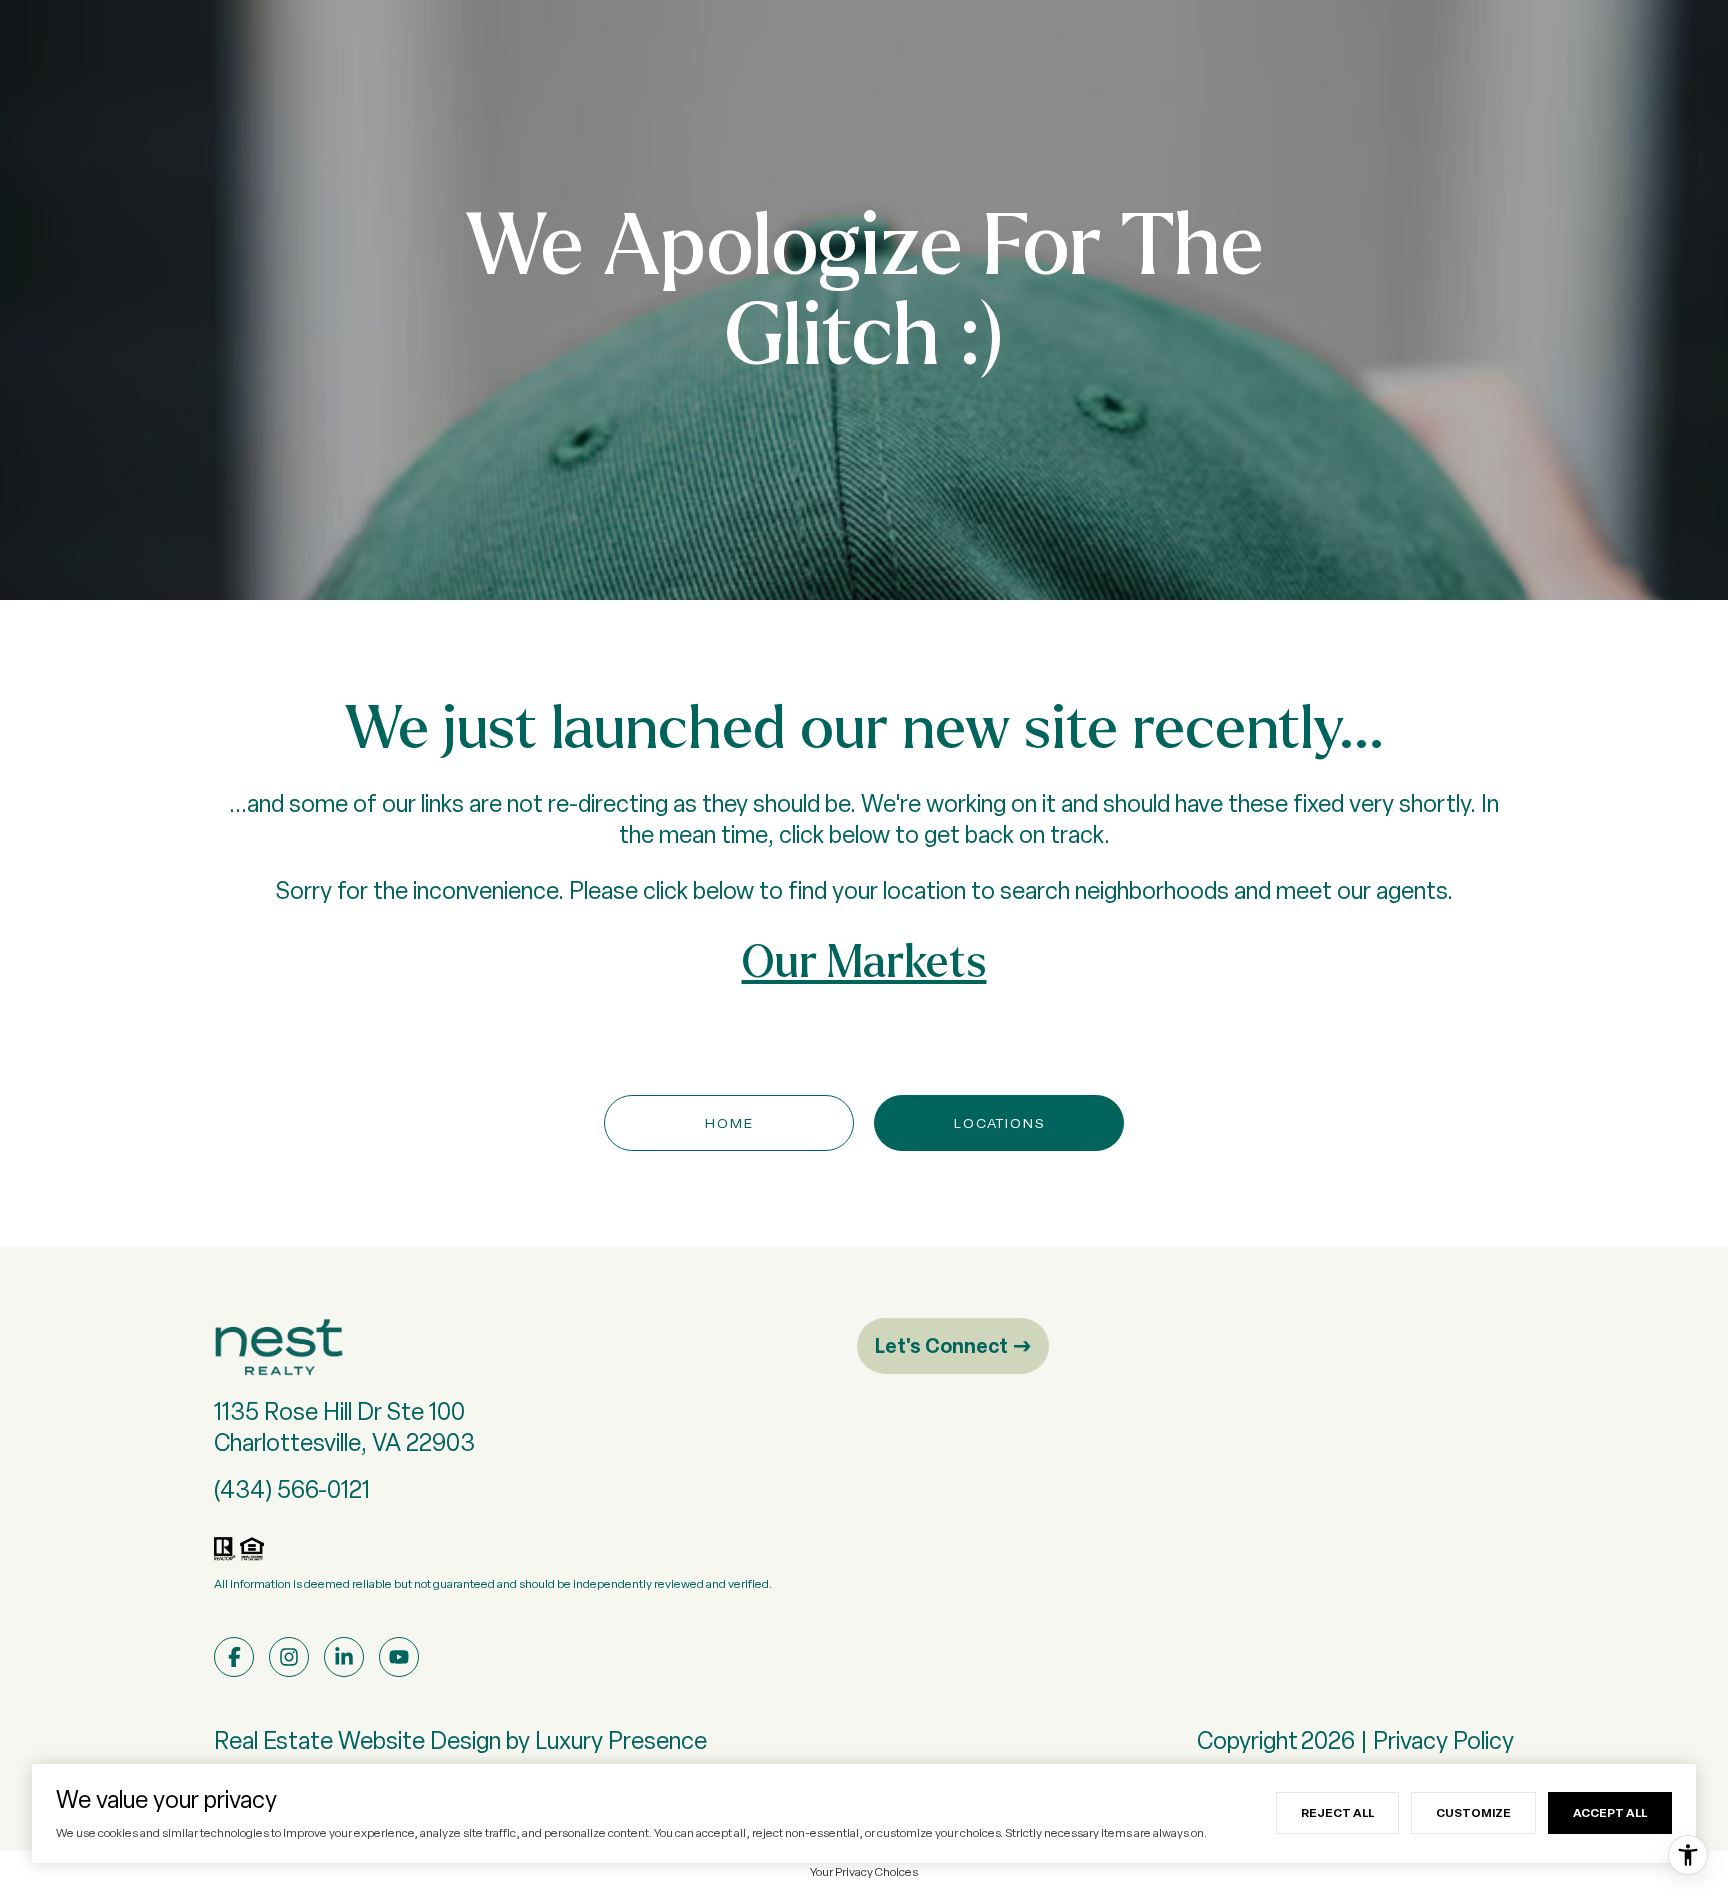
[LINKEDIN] (344, 1657)
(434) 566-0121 (292, 1489)
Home (729, 1123)
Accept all (1610, 1812)
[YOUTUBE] (399, 1657)
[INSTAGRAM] (289, 1657)
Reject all (1337, 1812)
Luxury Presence (621, 1740)
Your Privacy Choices (864, 1872)
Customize (1473, 1812)
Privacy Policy (1443, 1740)
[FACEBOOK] (234, 1657)
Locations (999, 1123)
